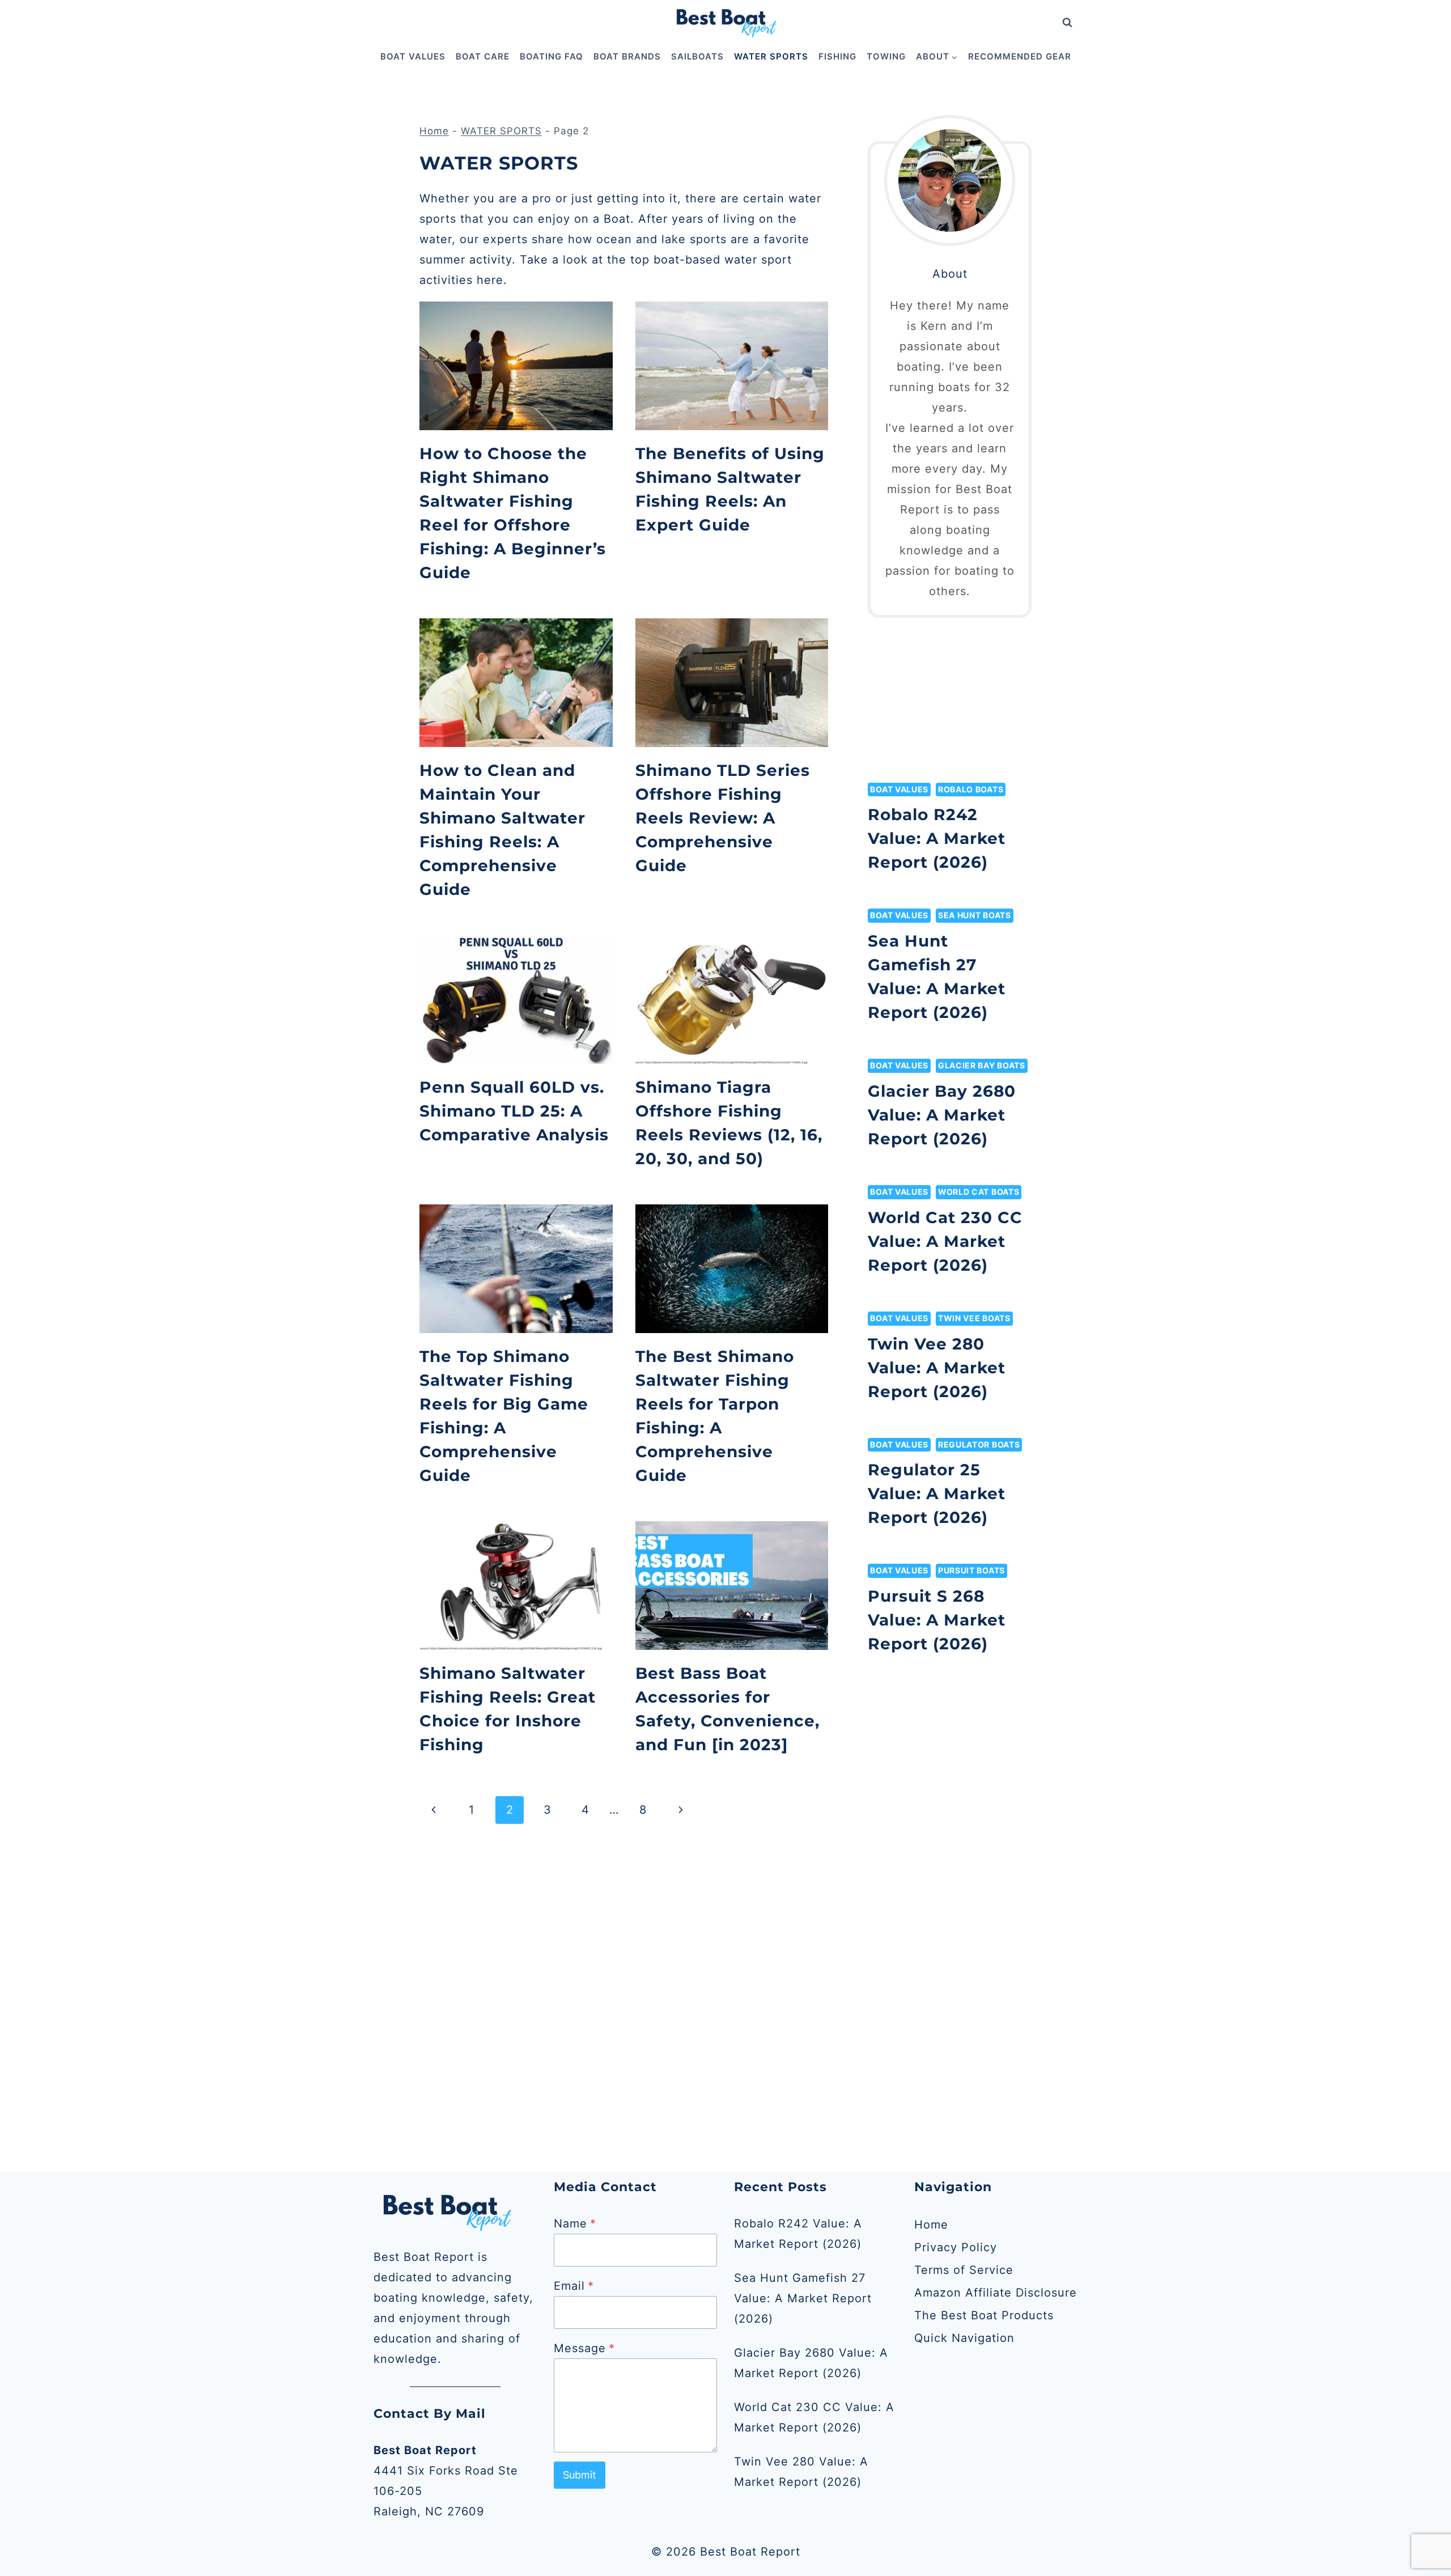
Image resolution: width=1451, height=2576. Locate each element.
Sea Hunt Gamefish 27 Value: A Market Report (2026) (803, 2298)
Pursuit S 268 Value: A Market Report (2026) (937, 1620)
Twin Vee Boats (974, 1318)
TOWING (886, 56)
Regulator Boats (979, 1444)
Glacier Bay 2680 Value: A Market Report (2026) (942, 1115)
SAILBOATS (697, 56)
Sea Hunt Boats (975, 915)
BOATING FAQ (551, 56)
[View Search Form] (1067, 23)
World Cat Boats (979, 1192)
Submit (580, 2475)
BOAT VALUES (413, 56)
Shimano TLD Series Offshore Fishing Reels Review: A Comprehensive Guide (723, 818)
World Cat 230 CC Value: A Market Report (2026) (945, 1241)
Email (574, 2286)
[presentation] (516, 366)
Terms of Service (964, 2270)
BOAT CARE (483, 56)
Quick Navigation (964, 2338)
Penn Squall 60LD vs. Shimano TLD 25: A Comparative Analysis (514, 1111)
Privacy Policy (956, 2247)
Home (434, 131)
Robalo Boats (971, 789)
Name (575, 2223)
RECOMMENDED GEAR (1020, 56)
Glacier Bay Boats (982, 1065)
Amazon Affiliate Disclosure (996, 2293)
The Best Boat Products (984, 2315)
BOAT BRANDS (627, 56)
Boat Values (899, 789)
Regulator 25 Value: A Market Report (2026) (937, 1493)
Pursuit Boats (971, 1570)
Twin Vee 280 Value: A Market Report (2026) (937, 1368)
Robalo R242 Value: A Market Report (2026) (937, 838)
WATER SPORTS (771, 56)
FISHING (837, 56)
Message (584, 2348)
